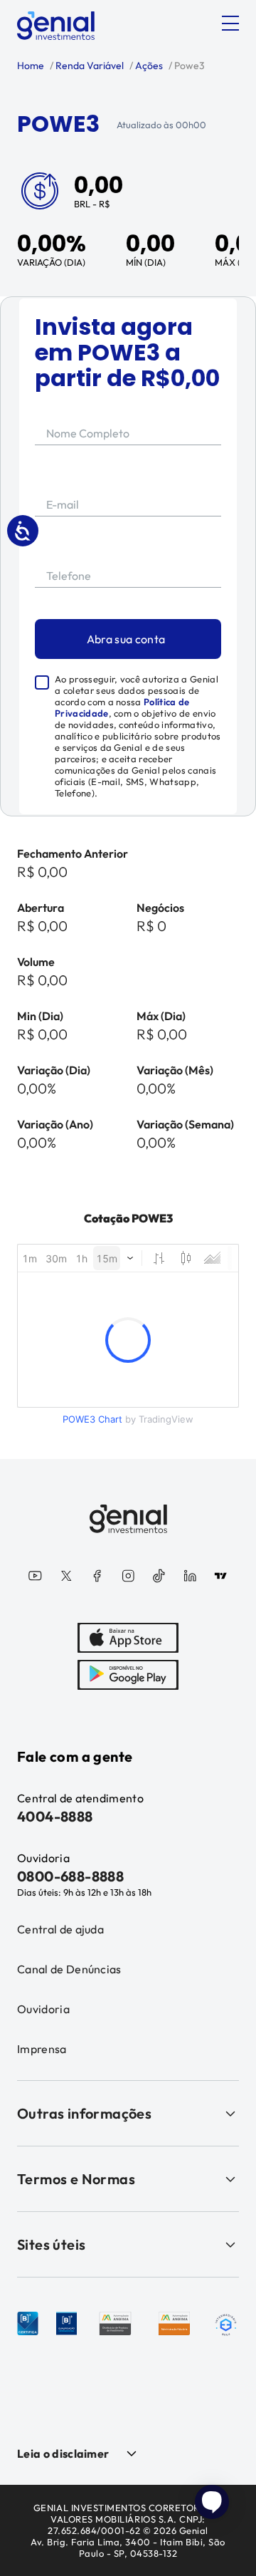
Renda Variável (89, 66)
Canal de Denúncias (69, 1969)
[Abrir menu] (230, 24)
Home (31, 66)
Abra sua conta (126, 639)
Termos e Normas (76, 2179)
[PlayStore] (128, 1675)
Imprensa (42, 2049)
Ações (148, 66)
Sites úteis (51, 2244)
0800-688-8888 (70, 1876)
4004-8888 (55, 1816)
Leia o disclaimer (63, 2453)
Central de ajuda (60, 1929)
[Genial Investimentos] (56, 26)
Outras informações (84, 2113)
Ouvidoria (43, 2009)
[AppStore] (128, 1638)
